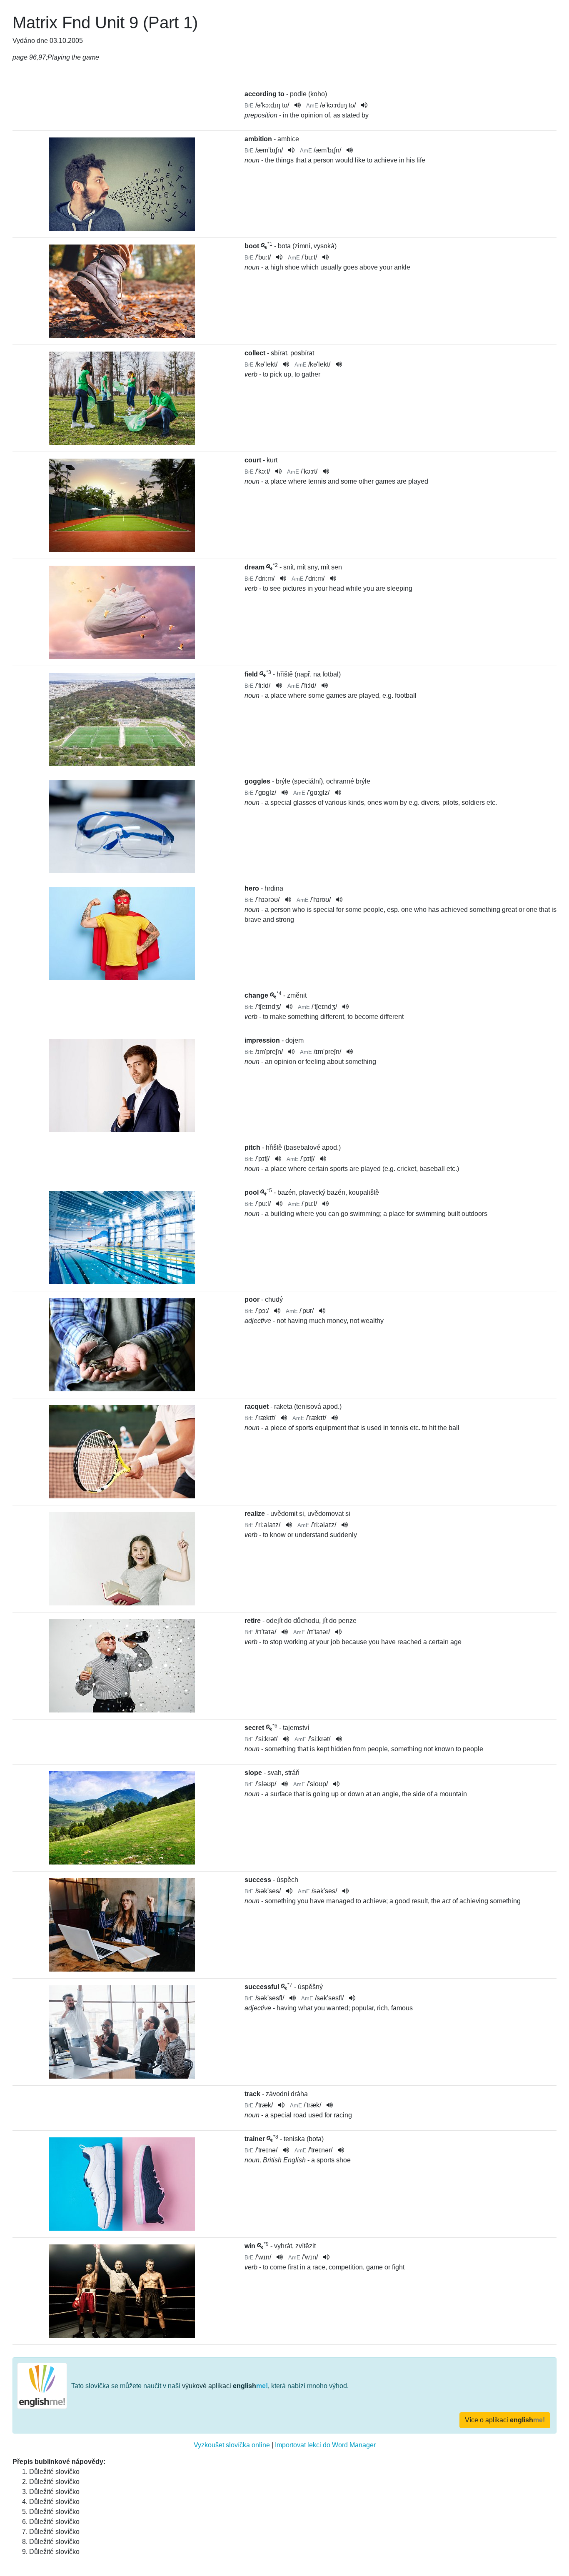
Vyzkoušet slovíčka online (232, 2445)
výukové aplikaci (225, 2386)
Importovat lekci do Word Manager (325, 2445)
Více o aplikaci (505, 2420)
